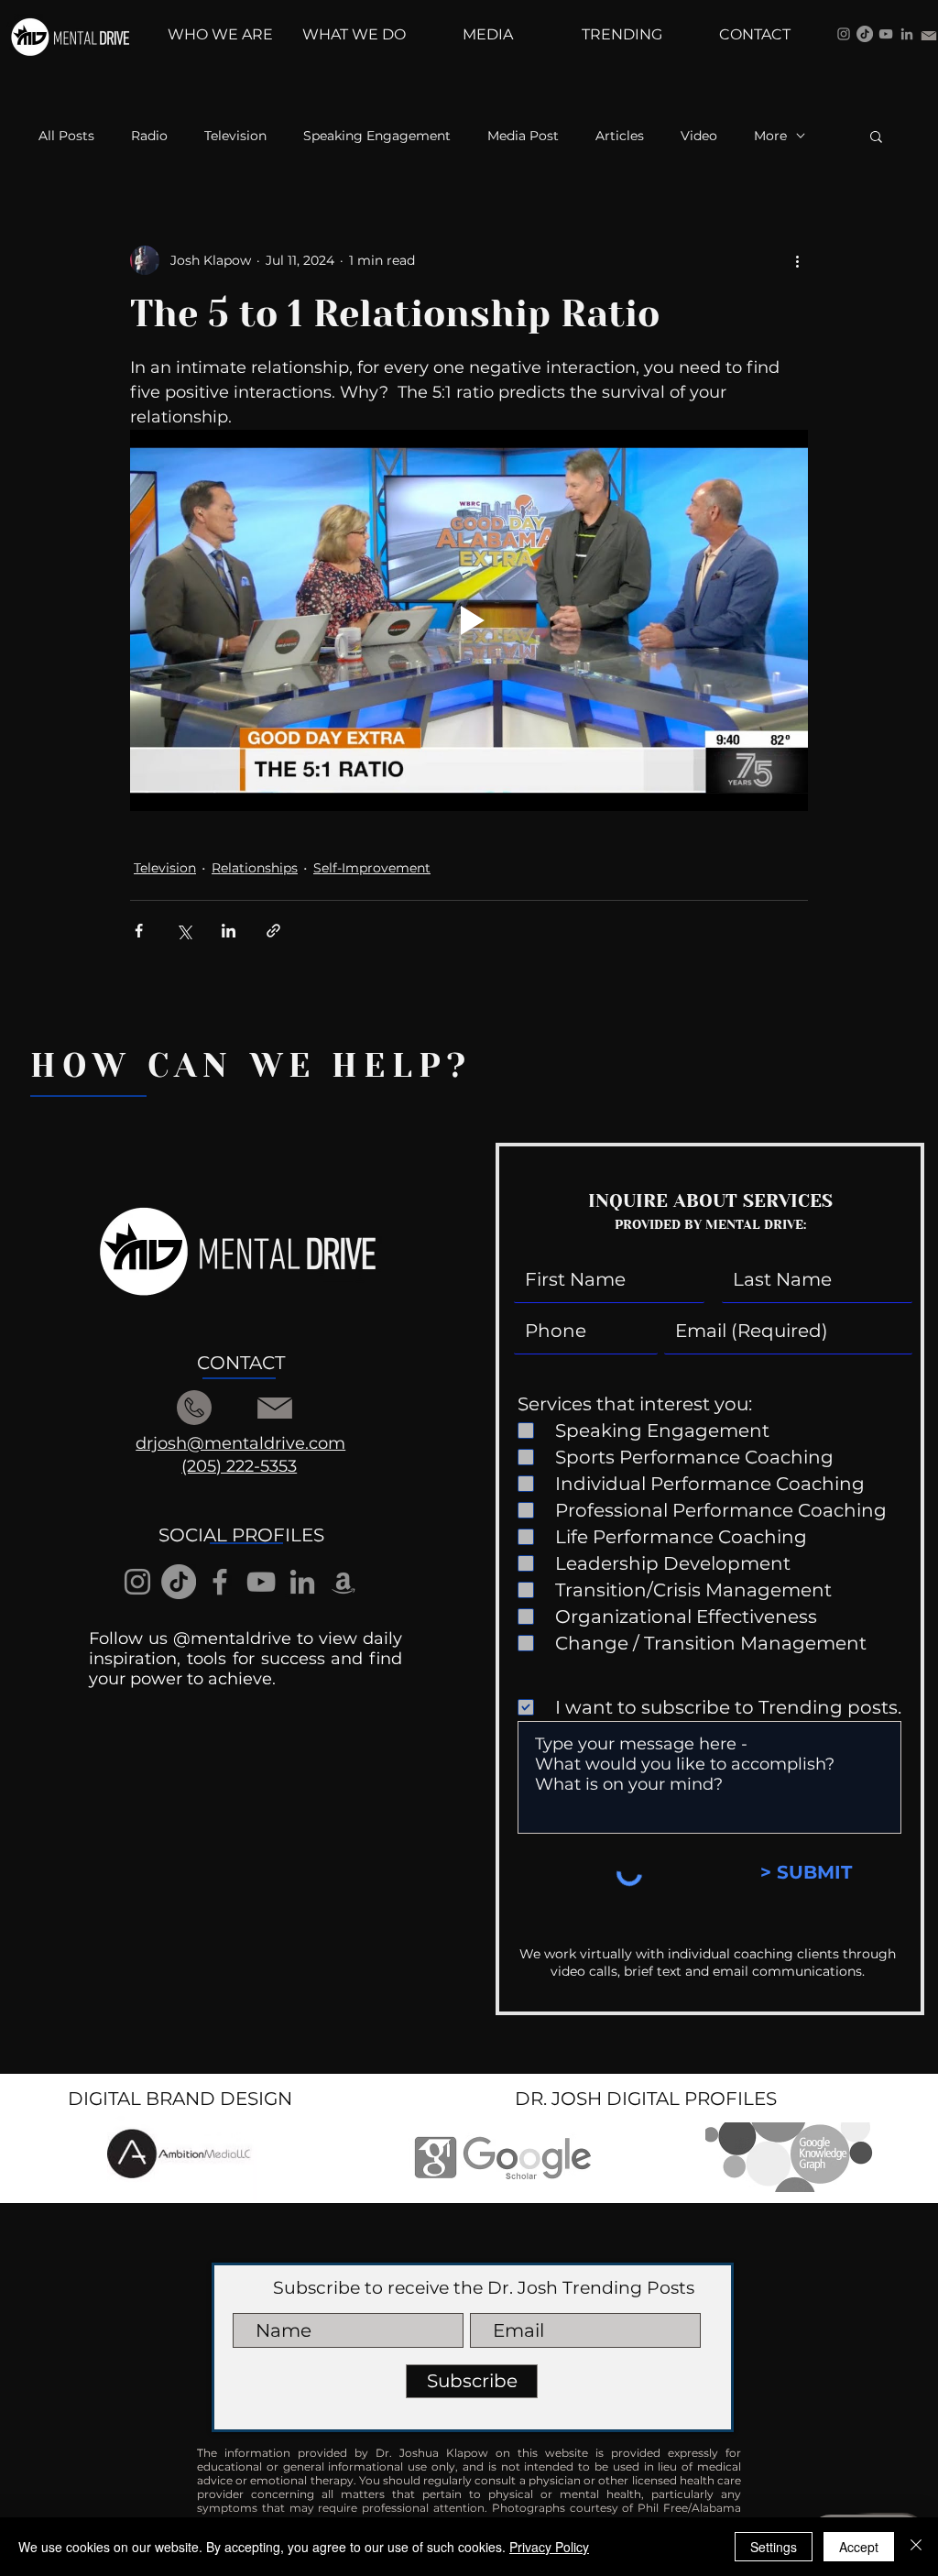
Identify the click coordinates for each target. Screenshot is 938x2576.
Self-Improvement (372, 868)
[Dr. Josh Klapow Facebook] (220, 1582)
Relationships (255, 868)
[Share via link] (273, 931)
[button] (876, 136)
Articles (620, 136)
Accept (859, 2547)
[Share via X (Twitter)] (184, 931)
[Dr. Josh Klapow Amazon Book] (344, 1582)
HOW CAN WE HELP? (251, 1066)
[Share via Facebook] (139, 931)
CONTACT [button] (241, 1363)
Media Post (523, 136)
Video (699, 136)
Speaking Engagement (377, 136)
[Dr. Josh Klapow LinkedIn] (907, 34)
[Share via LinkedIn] (229, 931)
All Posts (66, 136)
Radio (149, 136)
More (770, 136)
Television (235, 136)
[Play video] (469, 620)
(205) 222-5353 (239, 1466)
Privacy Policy (549, 2547)
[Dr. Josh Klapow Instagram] (844, 34)
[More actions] (797, 260)
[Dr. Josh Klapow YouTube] (886, 34)
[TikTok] (865, 34)
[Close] (916, 2547)
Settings (774, 2547)
